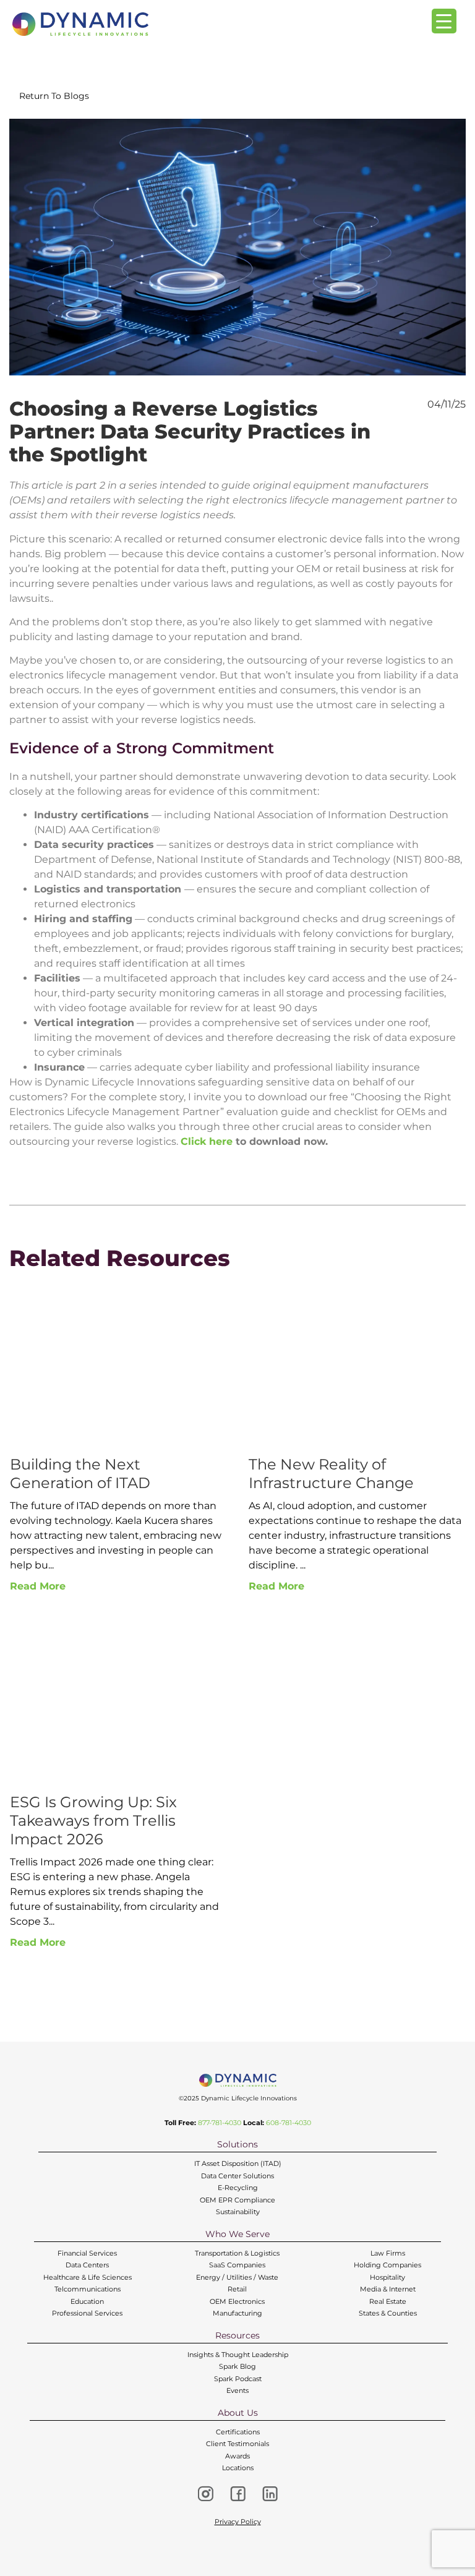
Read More (38, 1586)
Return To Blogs (54, 96)
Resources (237, 2335)
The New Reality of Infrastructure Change (331, 1474)
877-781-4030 (220, 2123)
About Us (238, 2413)
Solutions (237, 2144)
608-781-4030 (289, 2123)
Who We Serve (237, 2234)
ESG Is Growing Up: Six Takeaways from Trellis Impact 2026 (93, 1821)
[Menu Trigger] (444, 21)
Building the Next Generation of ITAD (80, 1474)
